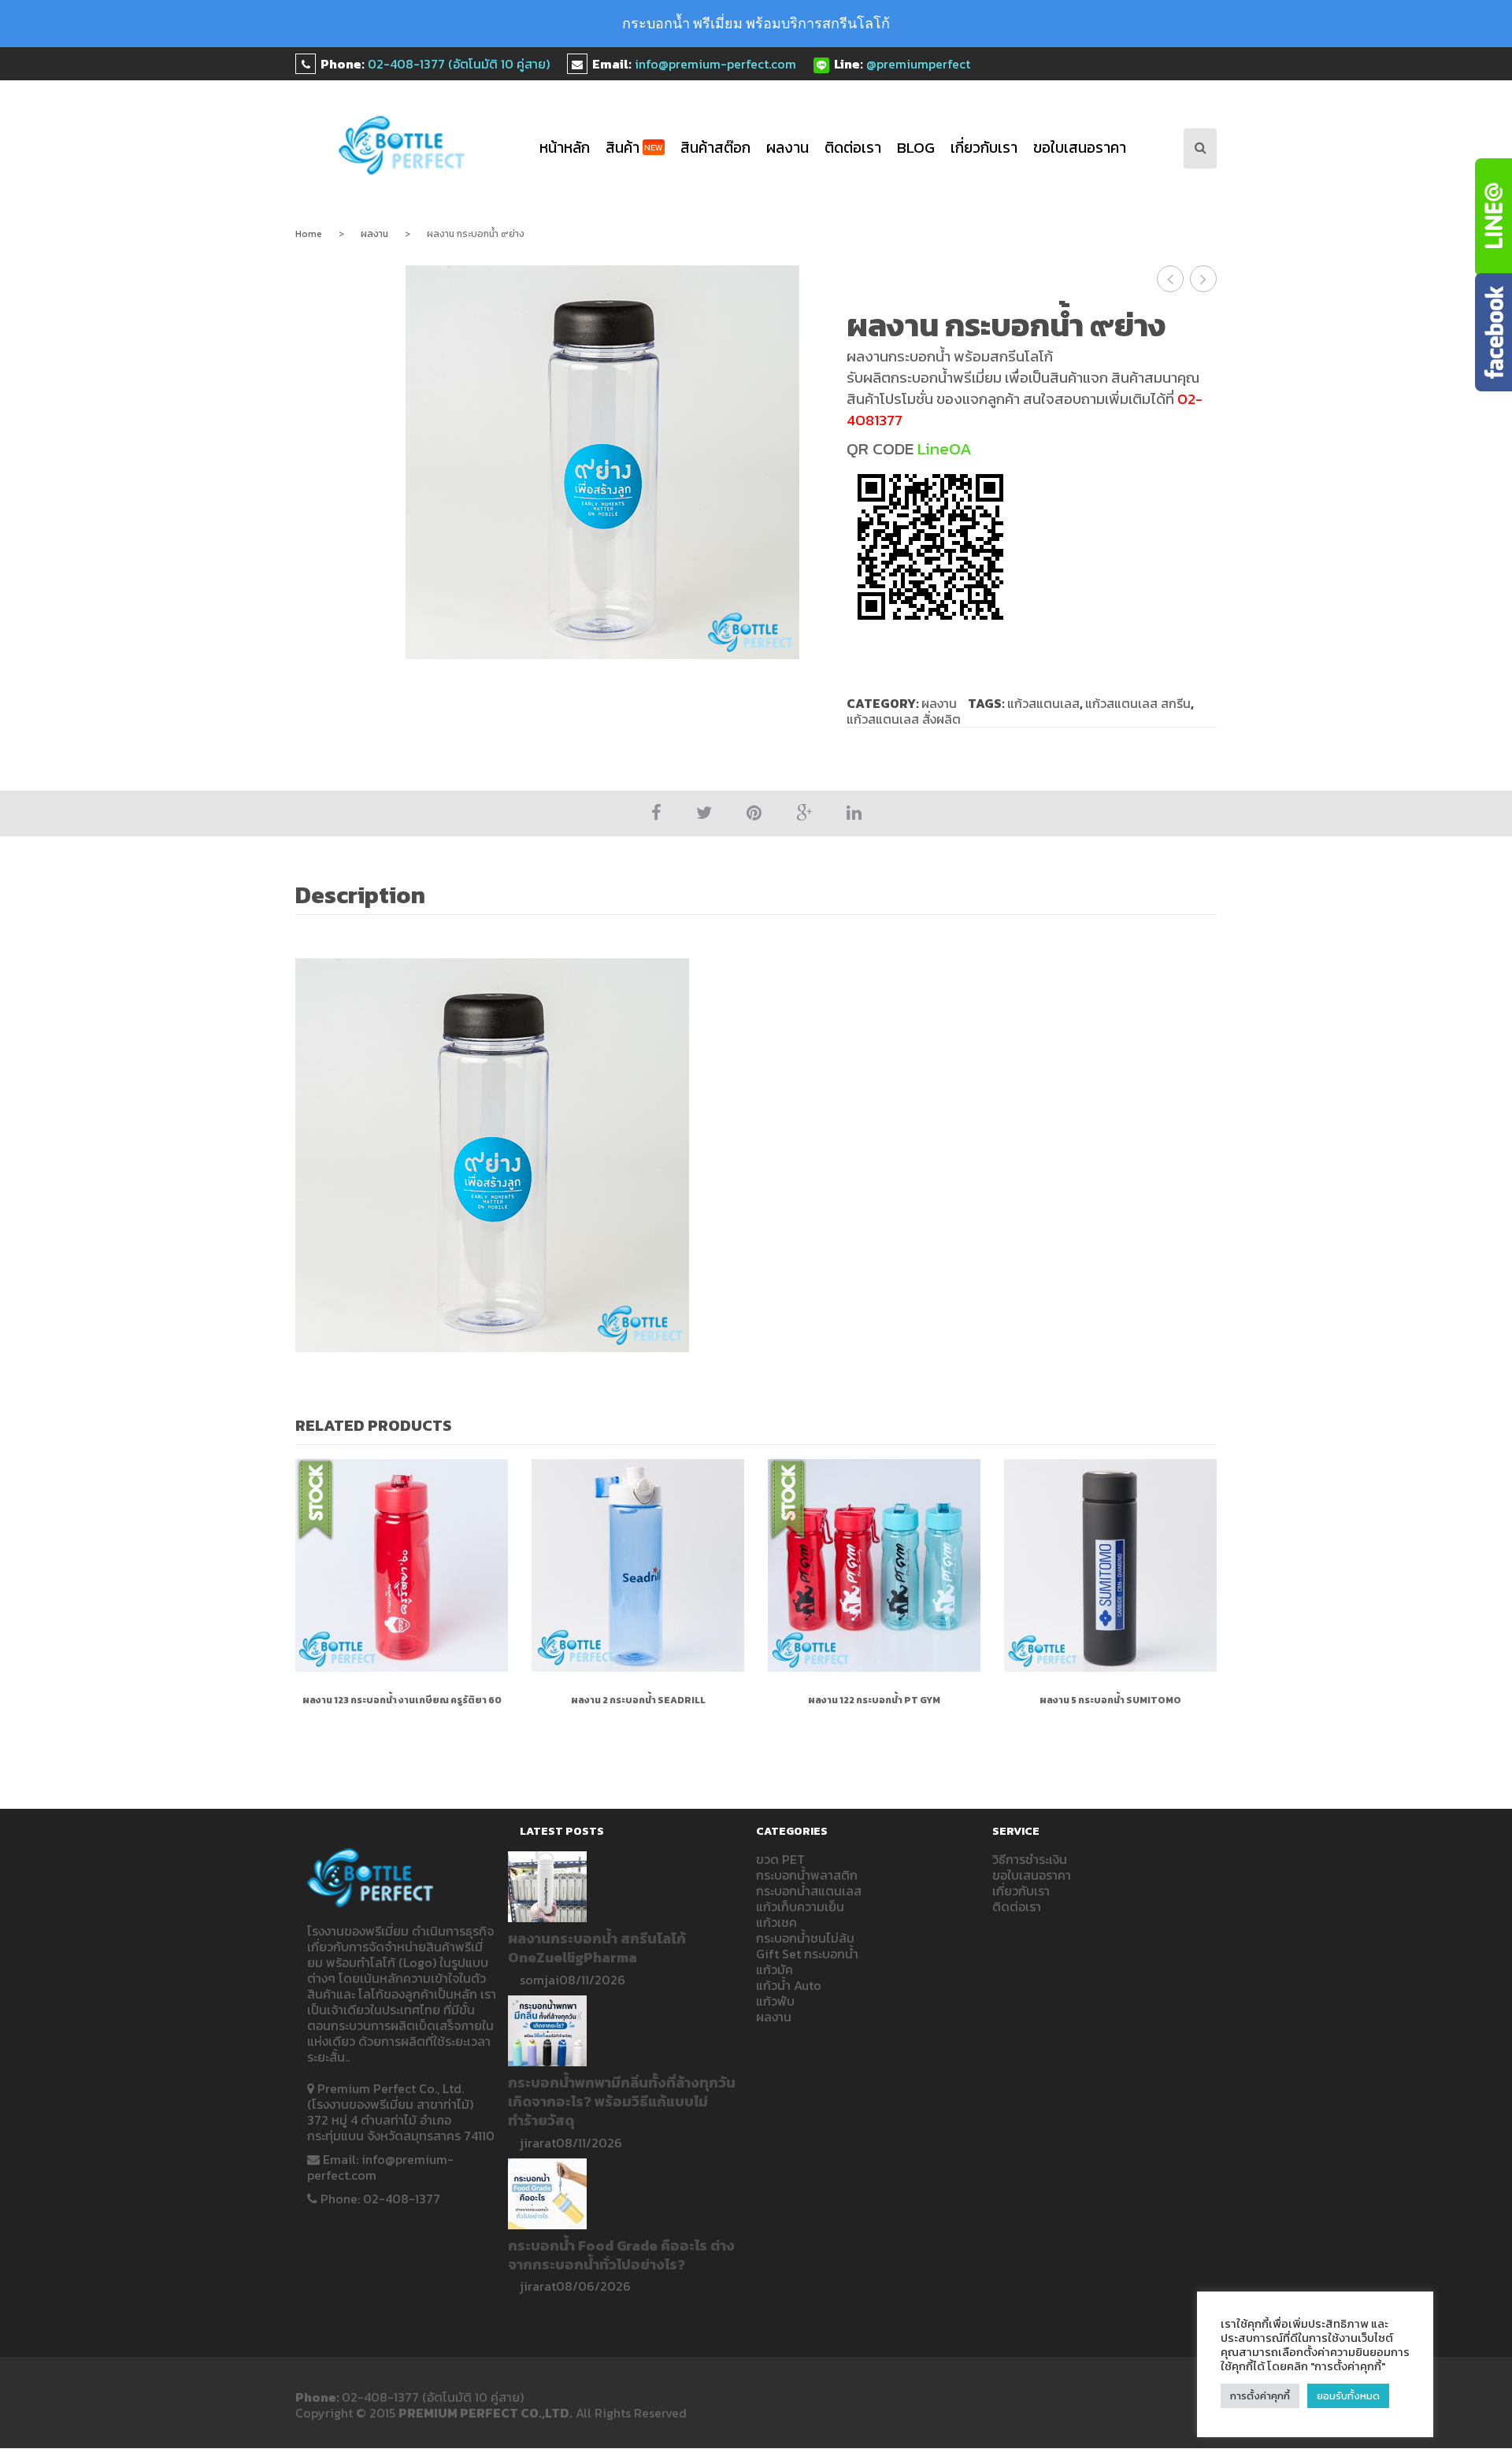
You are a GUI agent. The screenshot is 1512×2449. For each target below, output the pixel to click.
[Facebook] (656, 813)
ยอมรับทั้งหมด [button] (1348, 2396)
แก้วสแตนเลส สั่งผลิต (904, 719)
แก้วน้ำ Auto (789, 1985)
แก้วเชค (776, 1922)
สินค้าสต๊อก (715, 148)
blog (916, 148)
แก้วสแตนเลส (1043, 703)
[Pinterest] (754, 813)
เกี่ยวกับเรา (984, 148)
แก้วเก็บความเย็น (800, 1906)
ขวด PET (780, 1859)
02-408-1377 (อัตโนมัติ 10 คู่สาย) (459, 64)
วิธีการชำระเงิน (1030, 1859)
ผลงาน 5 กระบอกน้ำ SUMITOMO (1110, 1700)
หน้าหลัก (565, 148)
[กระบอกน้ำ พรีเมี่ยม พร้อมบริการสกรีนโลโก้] (402, 145)
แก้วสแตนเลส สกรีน (1138, 703)
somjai (539, 1980)
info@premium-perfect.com (715, 64)
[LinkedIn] (854, 813)
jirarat (538, 2143)
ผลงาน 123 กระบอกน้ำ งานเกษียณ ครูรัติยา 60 (402, 1700)
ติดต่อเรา (853, 148)
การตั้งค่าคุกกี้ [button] (1260, 2396)
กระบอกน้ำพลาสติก (807, 1875)
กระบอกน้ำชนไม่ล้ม (805, 1938)
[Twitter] (704, 813)
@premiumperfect (918, 64)
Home (309, 234)
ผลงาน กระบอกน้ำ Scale (1204, 279)
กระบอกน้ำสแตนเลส (809, 1891)
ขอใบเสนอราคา (1080, 148)
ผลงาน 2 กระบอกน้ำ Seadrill (638, 1700)
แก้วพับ (775, 2001)
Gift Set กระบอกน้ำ (807, 1954)
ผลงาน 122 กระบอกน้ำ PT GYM (874, 1700)
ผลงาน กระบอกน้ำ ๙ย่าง (1171, 279)
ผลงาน (787, 148)
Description (360, 895)
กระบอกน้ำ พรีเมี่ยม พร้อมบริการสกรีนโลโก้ (756, 23)
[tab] (369, 897)
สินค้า (634, 148)
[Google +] (804, 813)
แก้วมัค (775, 1969)
